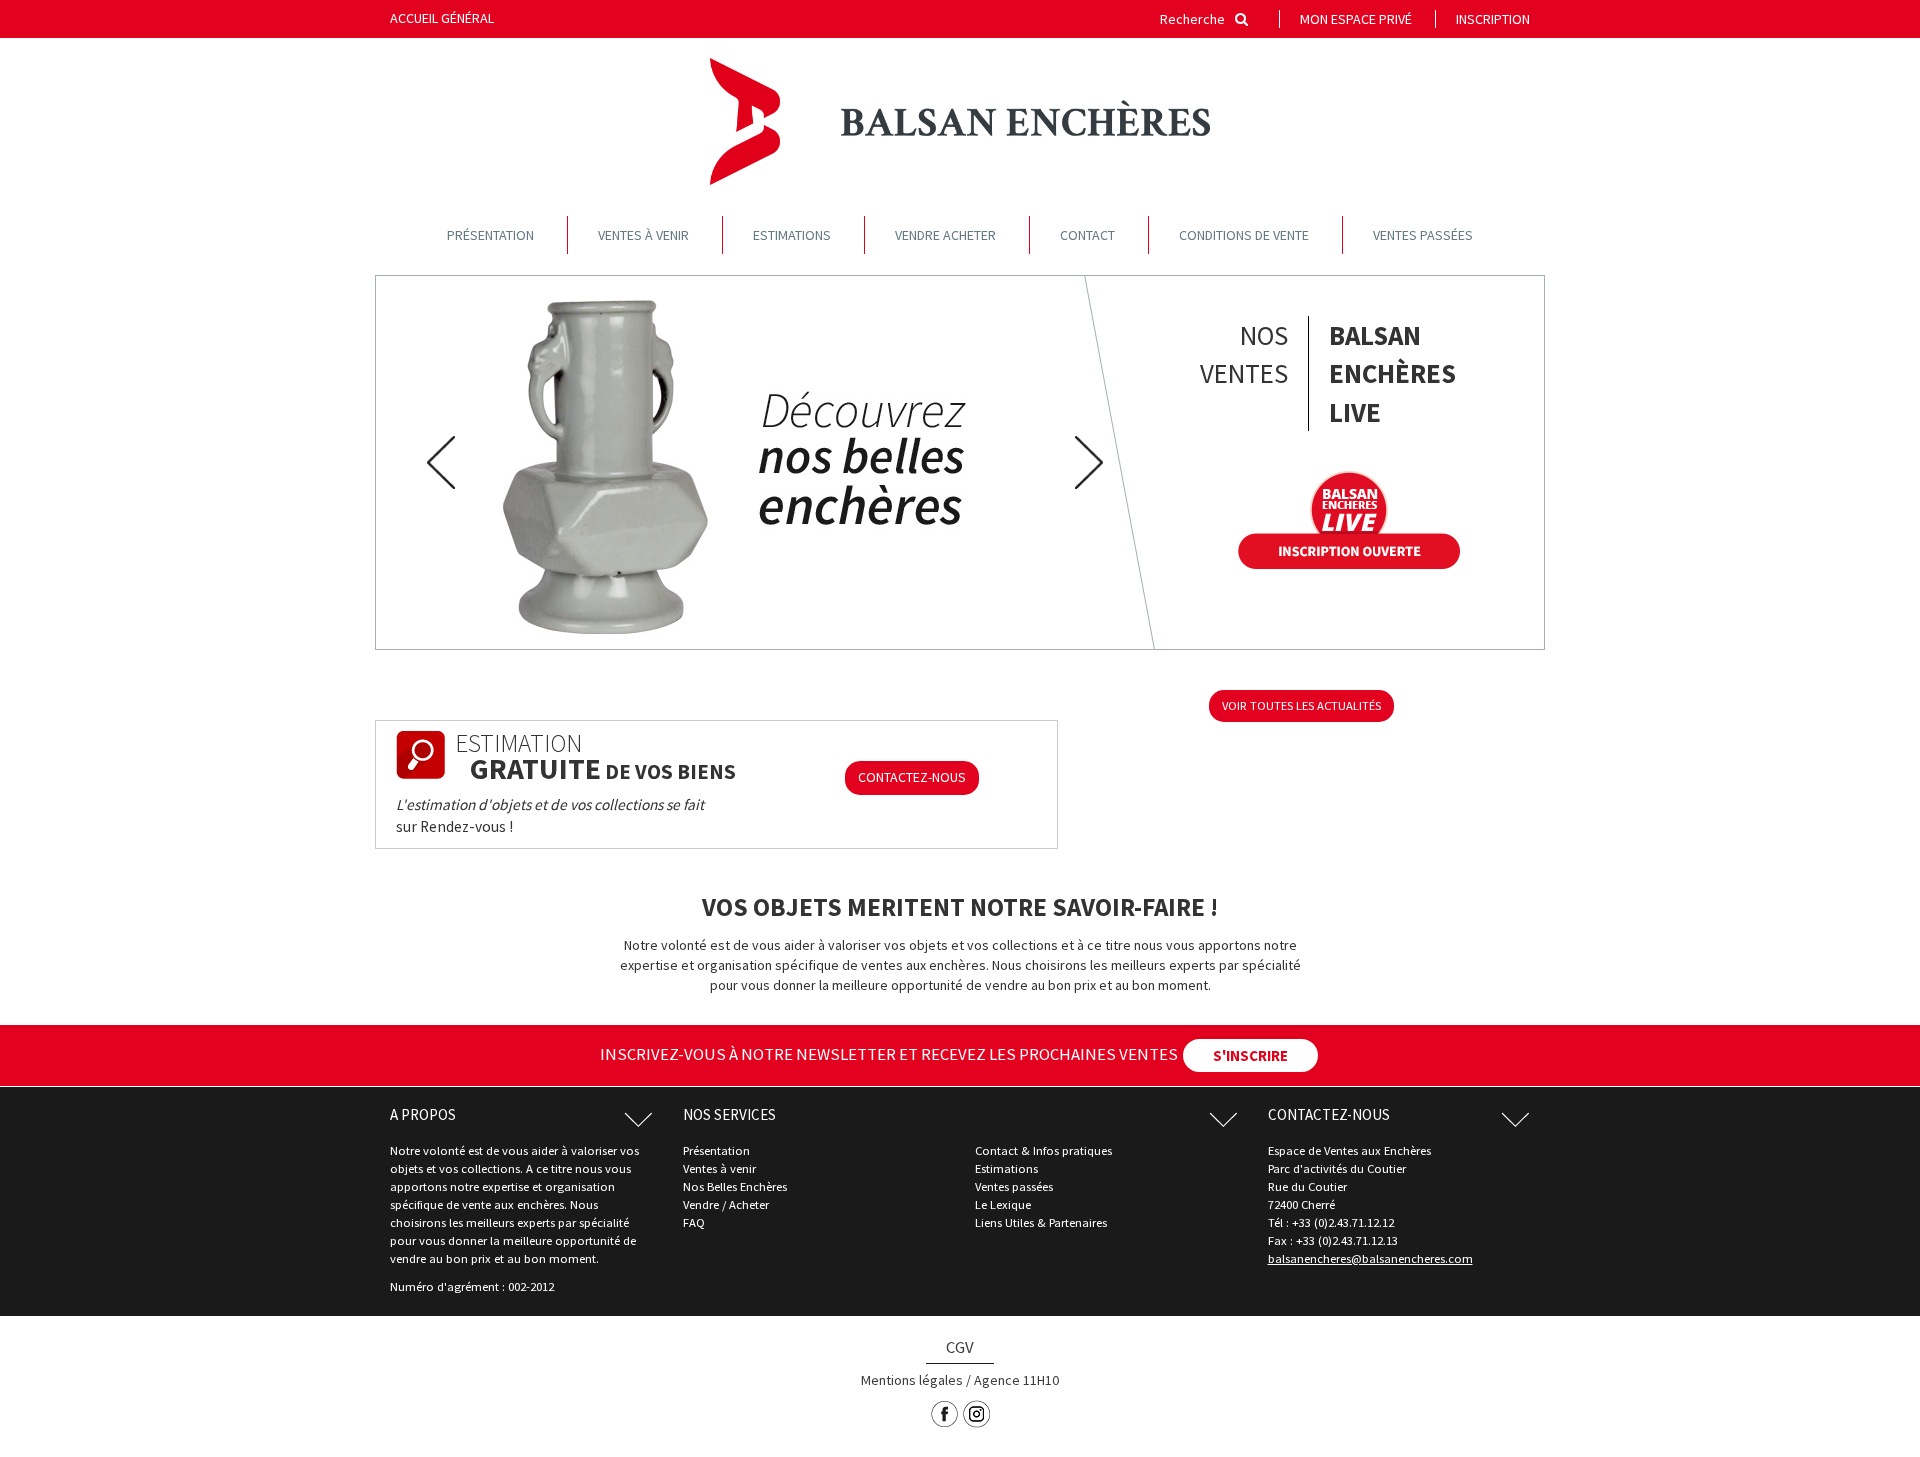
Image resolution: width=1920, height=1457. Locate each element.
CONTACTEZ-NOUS (912, 777)
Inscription (1493, 19)
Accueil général (442, 18)
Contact (1087, 235)
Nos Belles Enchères (735, 1186)
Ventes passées (1423, 235)
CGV (960, 1347)
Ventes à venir (643, 235)
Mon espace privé (1356, 19)
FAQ (694, 1222)
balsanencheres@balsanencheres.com (1370, 1258)
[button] (434, 462)
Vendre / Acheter (726, 1204)
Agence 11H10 (1016, 1380)
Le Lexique (1003, 1204)
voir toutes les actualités (1301, 705)
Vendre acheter (945, 235)
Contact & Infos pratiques (1043, 1150)
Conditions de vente (1244, 235)
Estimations (792, 235)
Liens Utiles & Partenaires (1041, 1222)
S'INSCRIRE (1250, 1055)
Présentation (490, 235)
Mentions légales (912, 1380)
